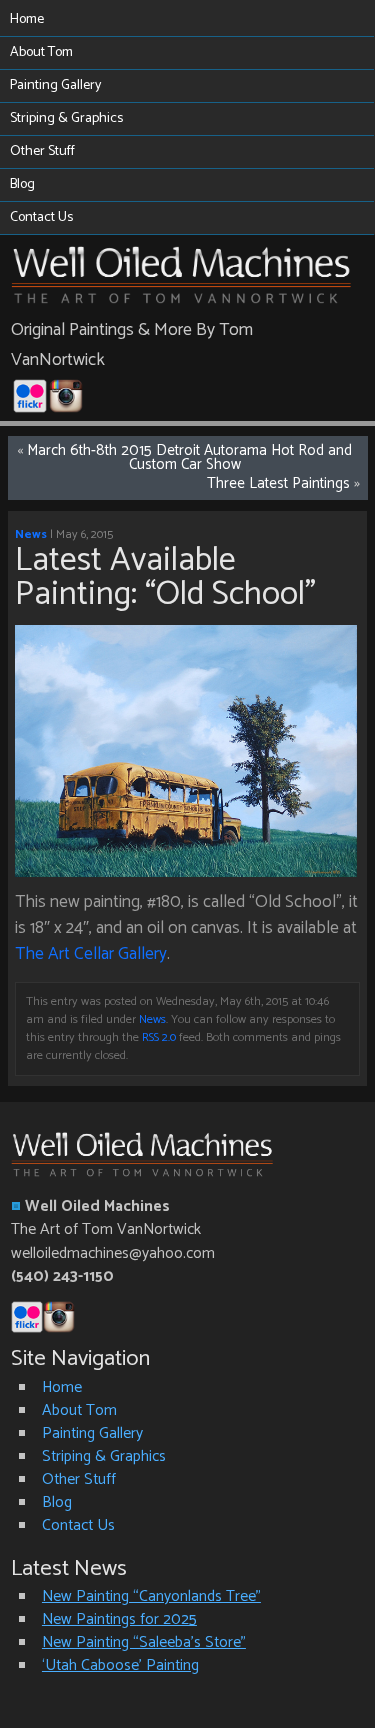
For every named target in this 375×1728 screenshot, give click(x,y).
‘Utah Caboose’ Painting (120, 1665)
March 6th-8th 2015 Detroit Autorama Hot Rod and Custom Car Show (189, 458)
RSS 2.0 (159, 1038)
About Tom (41, 52)
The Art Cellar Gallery (91, 954)
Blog (22, 184)
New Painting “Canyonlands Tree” (151, 1596)
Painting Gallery (55, 85)
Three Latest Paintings (278, 483)
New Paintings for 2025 (119, 1619)
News (31, 535)
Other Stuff (42, 151)
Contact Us (41, 217)
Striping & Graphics (66, 118)
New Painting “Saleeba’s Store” (144, 1642)
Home (27, 19)
